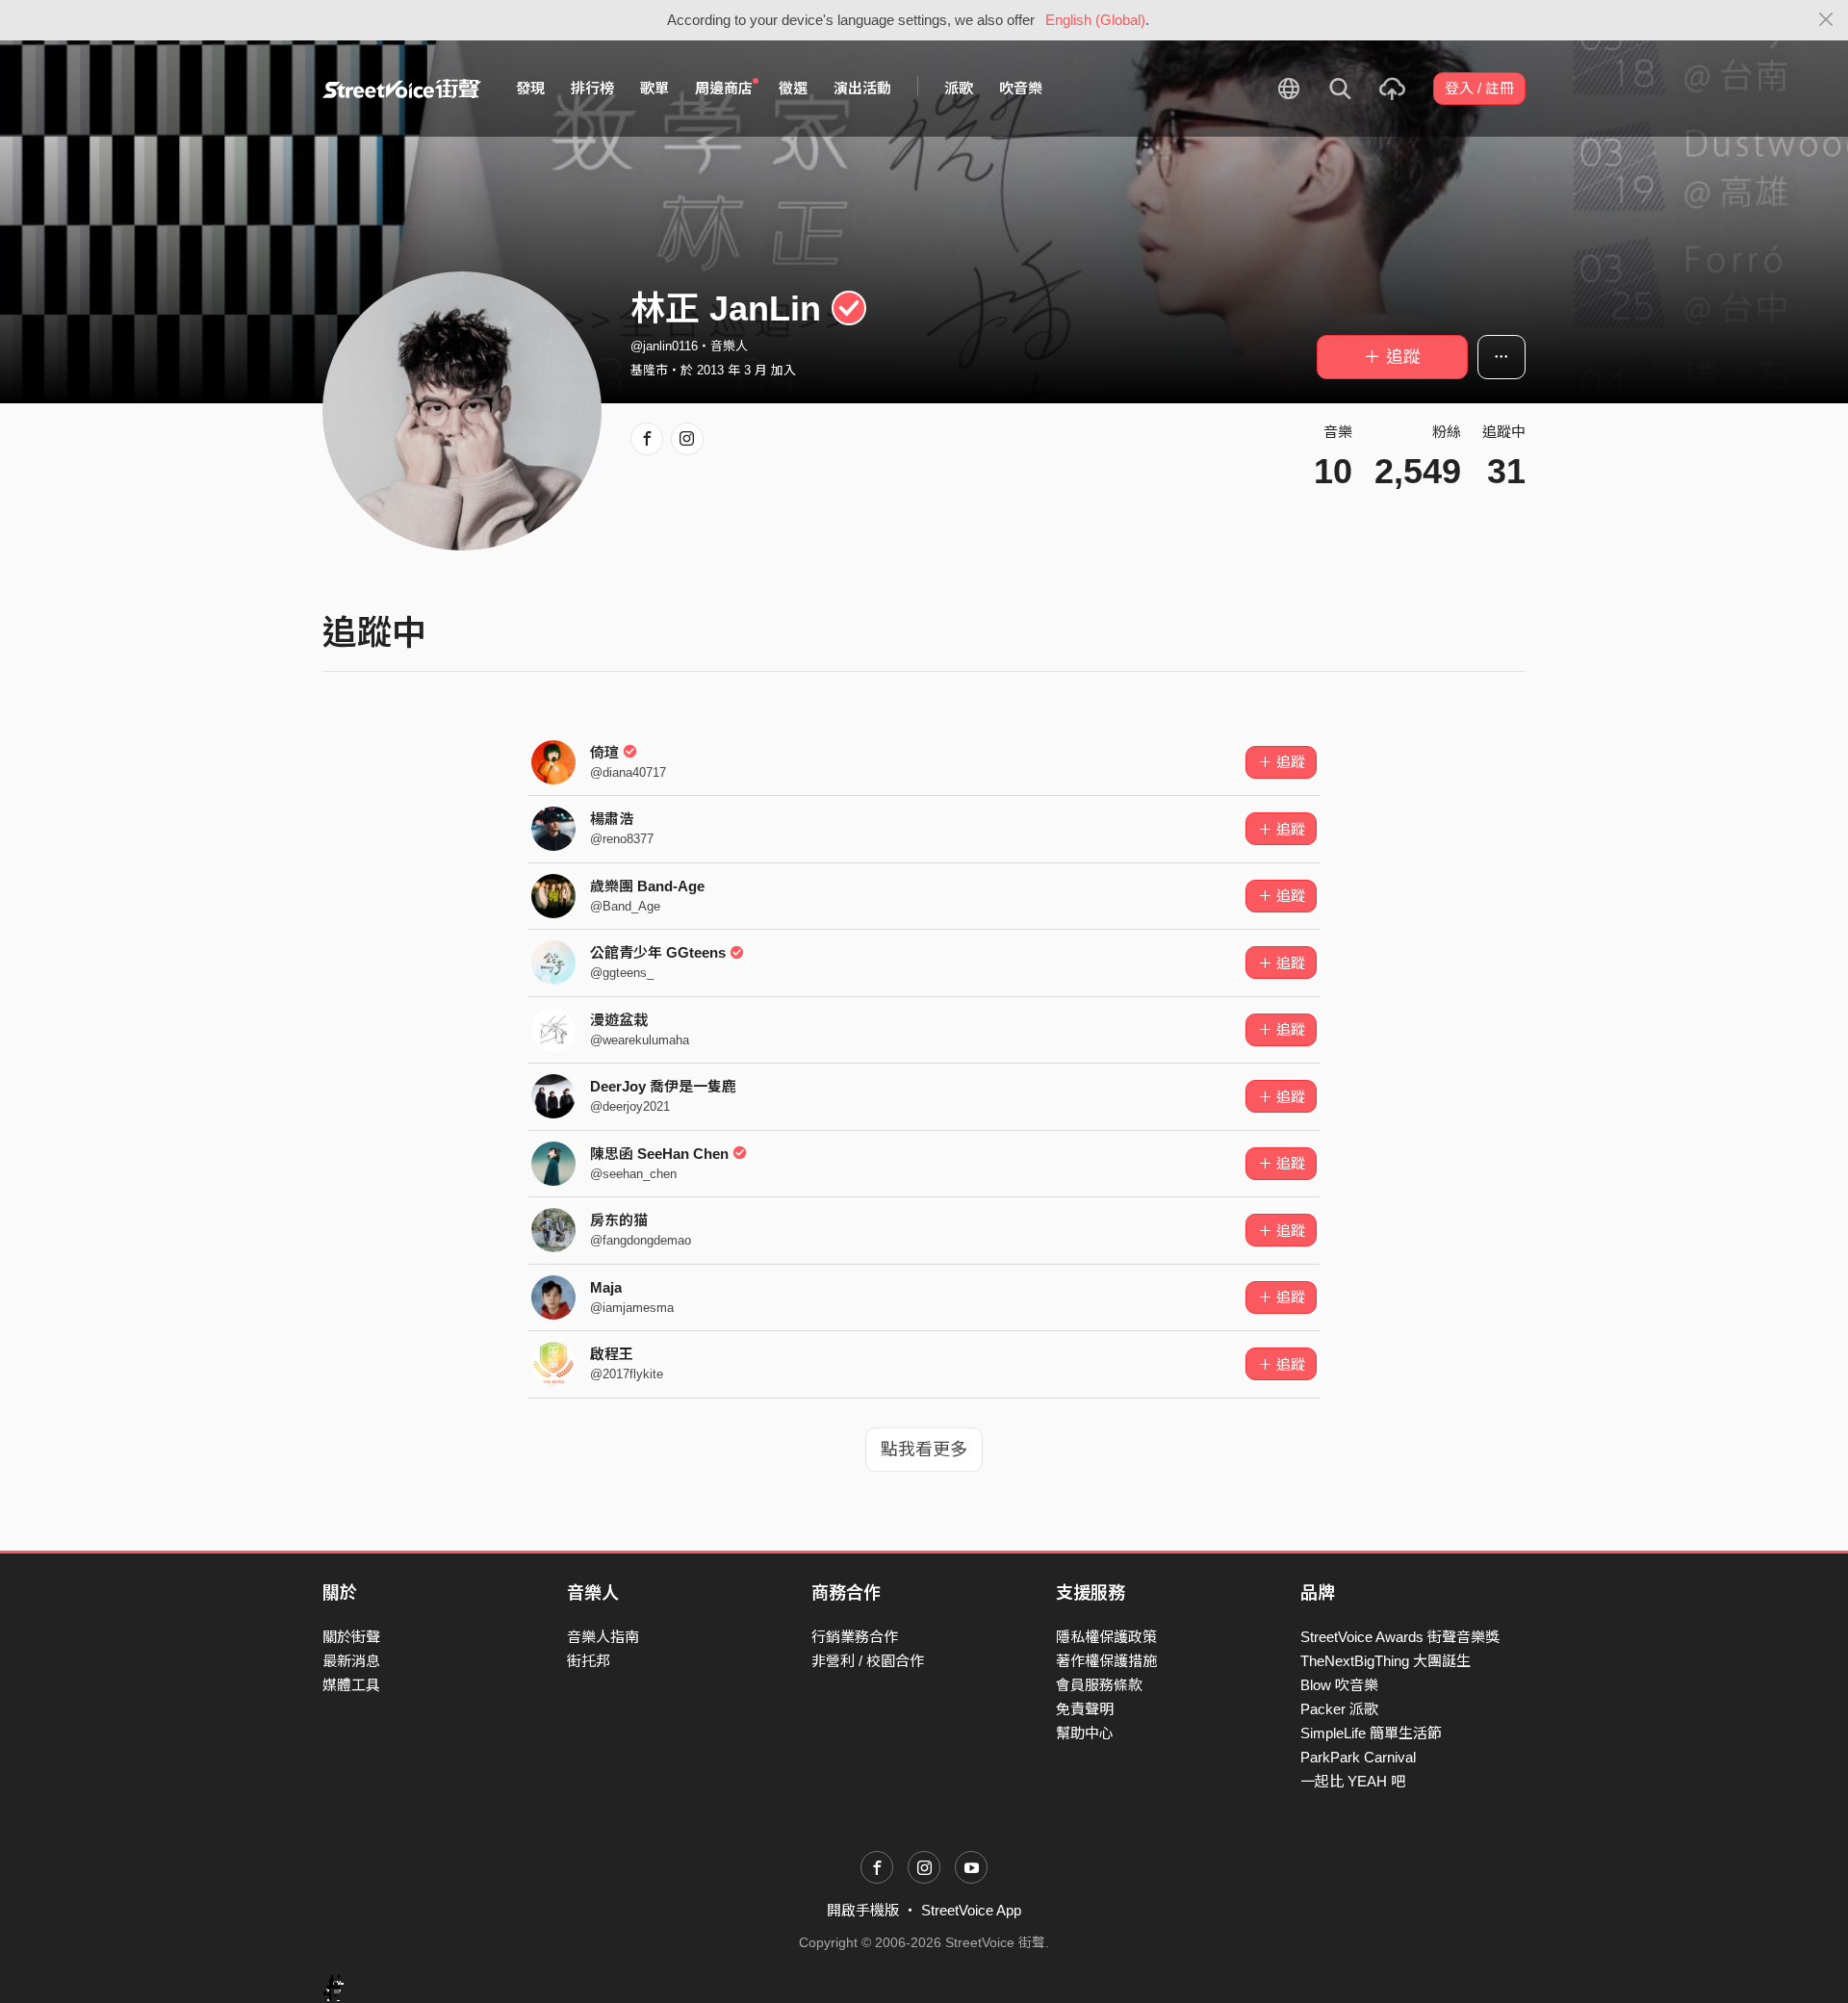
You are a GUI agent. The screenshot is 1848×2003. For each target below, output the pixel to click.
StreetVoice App (971, 1910)
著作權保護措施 (1106, 1661)
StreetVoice (402, 89)
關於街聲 (351, 1637)
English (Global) (1095, 20)
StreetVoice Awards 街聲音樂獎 (1400, 1637)
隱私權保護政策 (1106, 1637)
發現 (530, 88)
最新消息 (351, 1661)
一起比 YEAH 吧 (1353, 1781)
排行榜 (592, 88)
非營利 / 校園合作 (868, 1661)
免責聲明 (1085, 1709)
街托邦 (589, 1661)
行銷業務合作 (855, 1637)
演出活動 (862, 88)
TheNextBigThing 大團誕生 (1386, 1661)
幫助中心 (1085, 1733)
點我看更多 (924, 1450)
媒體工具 (351, 1685)
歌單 (654, 88)
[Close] (1826, 20)
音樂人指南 (603, 1637)
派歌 (959, 88)
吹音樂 (1021, 88)
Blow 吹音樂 (1339, 1685)
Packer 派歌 (1339, 1709)
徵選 (793, 88)
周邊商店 (724, 88)
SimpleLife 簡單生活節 (1371, 1733)
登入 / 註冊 (1479, 88)
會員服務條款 (1099, 1685)
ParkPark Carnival (1358, 1757)
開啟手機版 (863, 1910)
